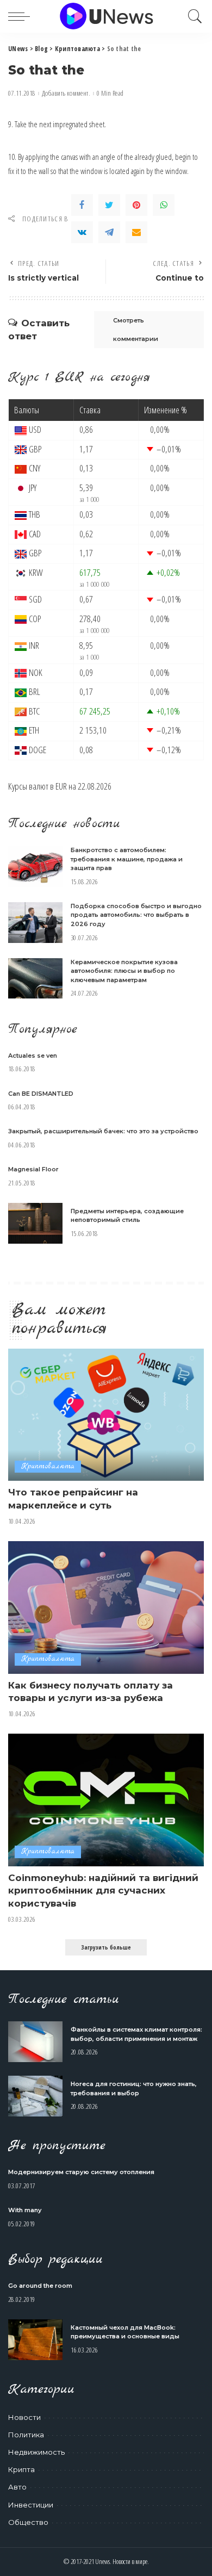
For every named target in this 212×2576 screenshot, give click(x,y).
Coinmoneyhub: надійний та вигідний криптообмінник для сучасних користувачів (103, 1891)
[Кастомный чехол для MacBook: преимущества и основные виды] (35, 2340)
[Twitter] (109, 205)
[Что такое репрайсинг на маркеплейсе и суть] (106, 1415)
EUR (61, 786)
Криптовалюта (48, 1466)
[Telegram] (109, 232)
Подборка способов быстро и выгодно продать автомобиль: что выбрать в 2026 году (136, 915)
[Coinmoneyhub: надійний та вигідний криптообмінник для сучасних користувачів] (106, 1800)
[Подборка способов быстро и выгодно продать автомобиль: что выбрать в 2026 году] (35, 923)
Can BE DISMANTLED (41, 1094)
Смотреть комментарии (136, 330)
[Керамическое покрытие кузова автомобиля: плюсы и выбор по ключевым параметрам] (35, 979)
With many (25, 2210)
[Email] (136, 232)
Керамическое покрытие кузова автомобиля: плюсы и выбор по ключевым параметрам (124, 971)
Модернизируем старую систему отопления (81, 2172)
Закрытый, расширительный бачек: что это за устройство (103, 1131)
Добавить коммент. (66, 93)
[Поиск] (192, 16)
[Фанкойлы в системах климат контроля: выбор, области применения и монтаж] (35, 2042)
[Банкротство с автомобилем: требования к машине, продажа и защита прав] (35, 867)
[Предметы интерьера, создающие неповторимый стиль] (35, 1223)
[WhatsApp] (164, 205)
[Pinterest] (136, 205)
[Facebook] (82, 205)
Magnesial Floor (33, 1169)
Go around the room (40, 2286)
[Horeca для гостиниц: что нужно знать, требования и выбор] (35, 2096)
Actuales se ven (33, 1056)
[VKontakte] (82, 232)
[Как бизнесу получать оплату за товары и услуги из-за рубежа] (106, 1607)
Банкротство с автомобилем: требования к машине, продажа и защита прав (127, 859)
